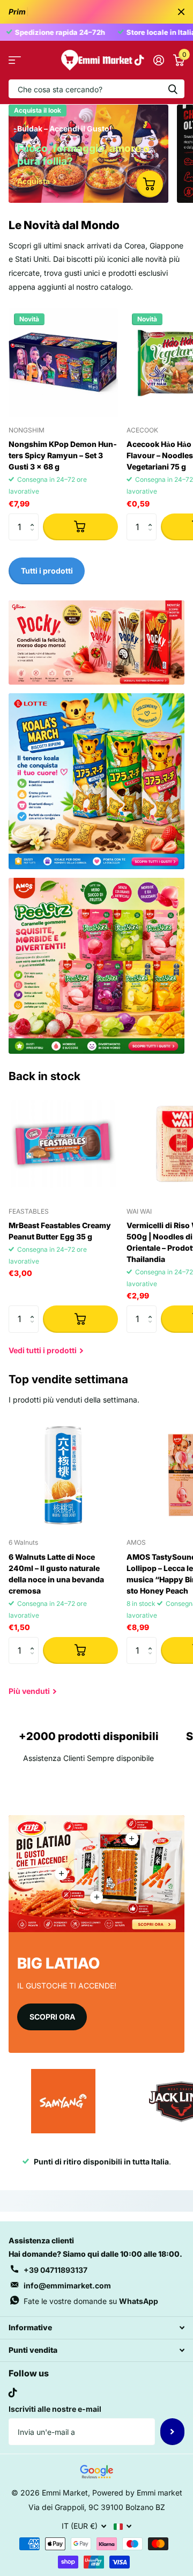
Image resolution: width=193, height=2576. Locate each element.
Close (181, 12)
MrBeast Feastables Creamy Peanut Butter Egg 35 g (60, 1231)
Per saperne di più (132, 1839)
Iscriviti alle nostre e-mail (55, 2409)
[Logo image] (63, 2101)
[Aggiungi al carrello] (80, 527)
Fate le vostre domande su (91, 2301)
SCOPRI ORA (52, 2017)
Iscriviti (172, 2432)
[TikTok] (13, 2392)
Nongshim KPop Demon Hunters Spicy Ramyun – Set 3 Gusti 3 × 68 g (63, 455)
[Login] (158, 60)
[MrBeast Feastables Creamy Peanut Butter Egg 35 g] (63, 1144)
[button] (35, 518)
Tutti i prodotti (15, 60)
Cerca (173, 89)
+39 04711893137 (55, 2270)
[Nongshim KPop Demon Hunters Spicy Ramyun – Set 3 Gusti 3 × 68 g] (63, 363)
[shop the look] (150, 184)
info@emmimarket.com (67, 2285)
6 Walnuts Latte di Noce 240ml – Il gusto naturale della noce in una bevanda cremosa (56, 1574)
